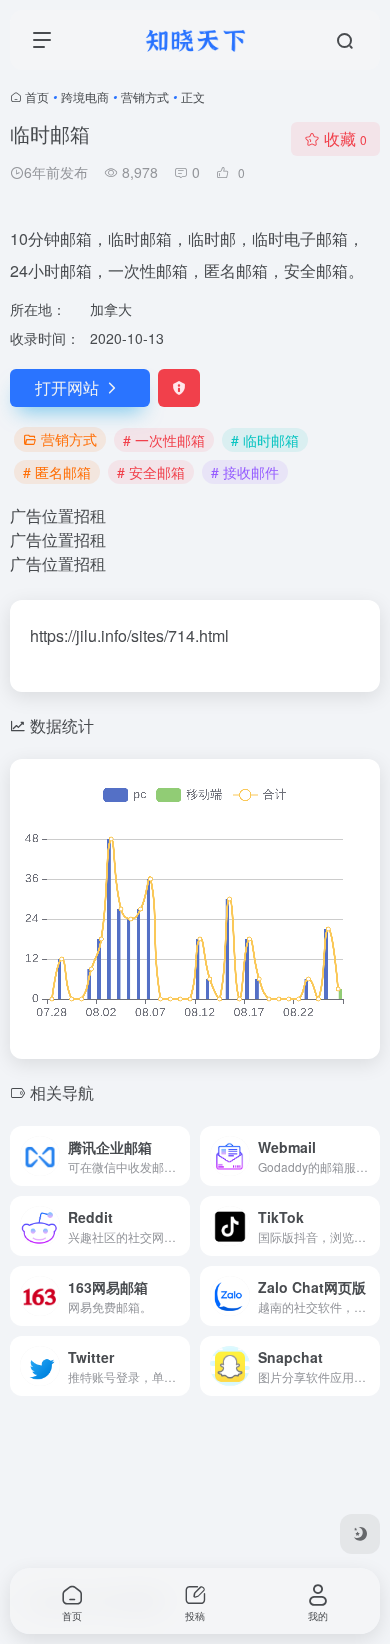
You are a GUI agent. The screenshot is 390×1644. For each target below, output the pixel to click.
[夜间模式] (360, 1534)
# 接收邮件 (245, 472)
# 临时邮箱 (265, 440)
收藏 (345, 138)
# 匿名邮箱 (57, 472)
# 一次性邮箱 (164, 440)
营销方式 (145, 96)
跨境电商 (85, 96)
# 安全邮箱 (151, 472)
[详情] (179, 1156)
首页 (37, 96)
